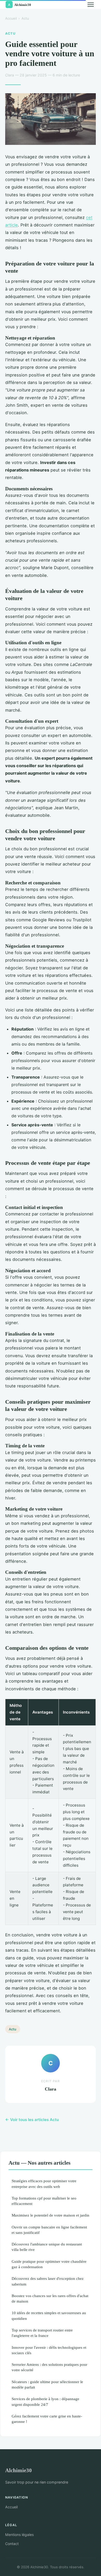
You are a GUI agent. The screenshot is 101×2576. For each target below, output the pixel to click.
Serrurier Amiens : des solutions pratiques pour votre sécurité (49, 2367)
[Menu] (91, 5)
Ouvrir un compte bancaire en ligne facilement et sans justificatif (49, 2230)
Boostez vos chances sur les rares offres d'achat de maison (50, 2298)
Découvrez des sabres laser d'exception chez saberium (48, 2281)
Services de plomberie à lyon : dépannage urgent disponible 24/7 (45, 2401)
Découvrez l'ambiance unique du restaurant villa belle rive (47, 2247)
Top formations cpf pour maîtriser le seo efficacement (44, 2201)
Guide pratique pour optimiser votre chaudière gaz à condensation (49, 2264)
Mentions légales (19, 2535)
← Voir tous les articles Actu (32, 2120)
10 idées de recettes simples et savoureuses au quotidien (49, 2315)
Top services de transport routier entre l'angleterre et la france (42, 2333)
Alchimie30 (19, 2470)
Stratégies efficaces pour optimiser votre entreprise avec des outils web (44, 2184)
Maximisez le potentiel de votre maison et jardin (51, 2215)
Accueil (11, 18)
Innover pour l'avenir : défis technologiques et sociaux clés (49, 2350)
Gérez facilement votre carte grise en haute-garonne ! (47, 2419)
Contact (12, 2544)
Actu (25, 18)
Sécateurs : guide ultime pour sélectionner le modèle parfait (47, 2384)
